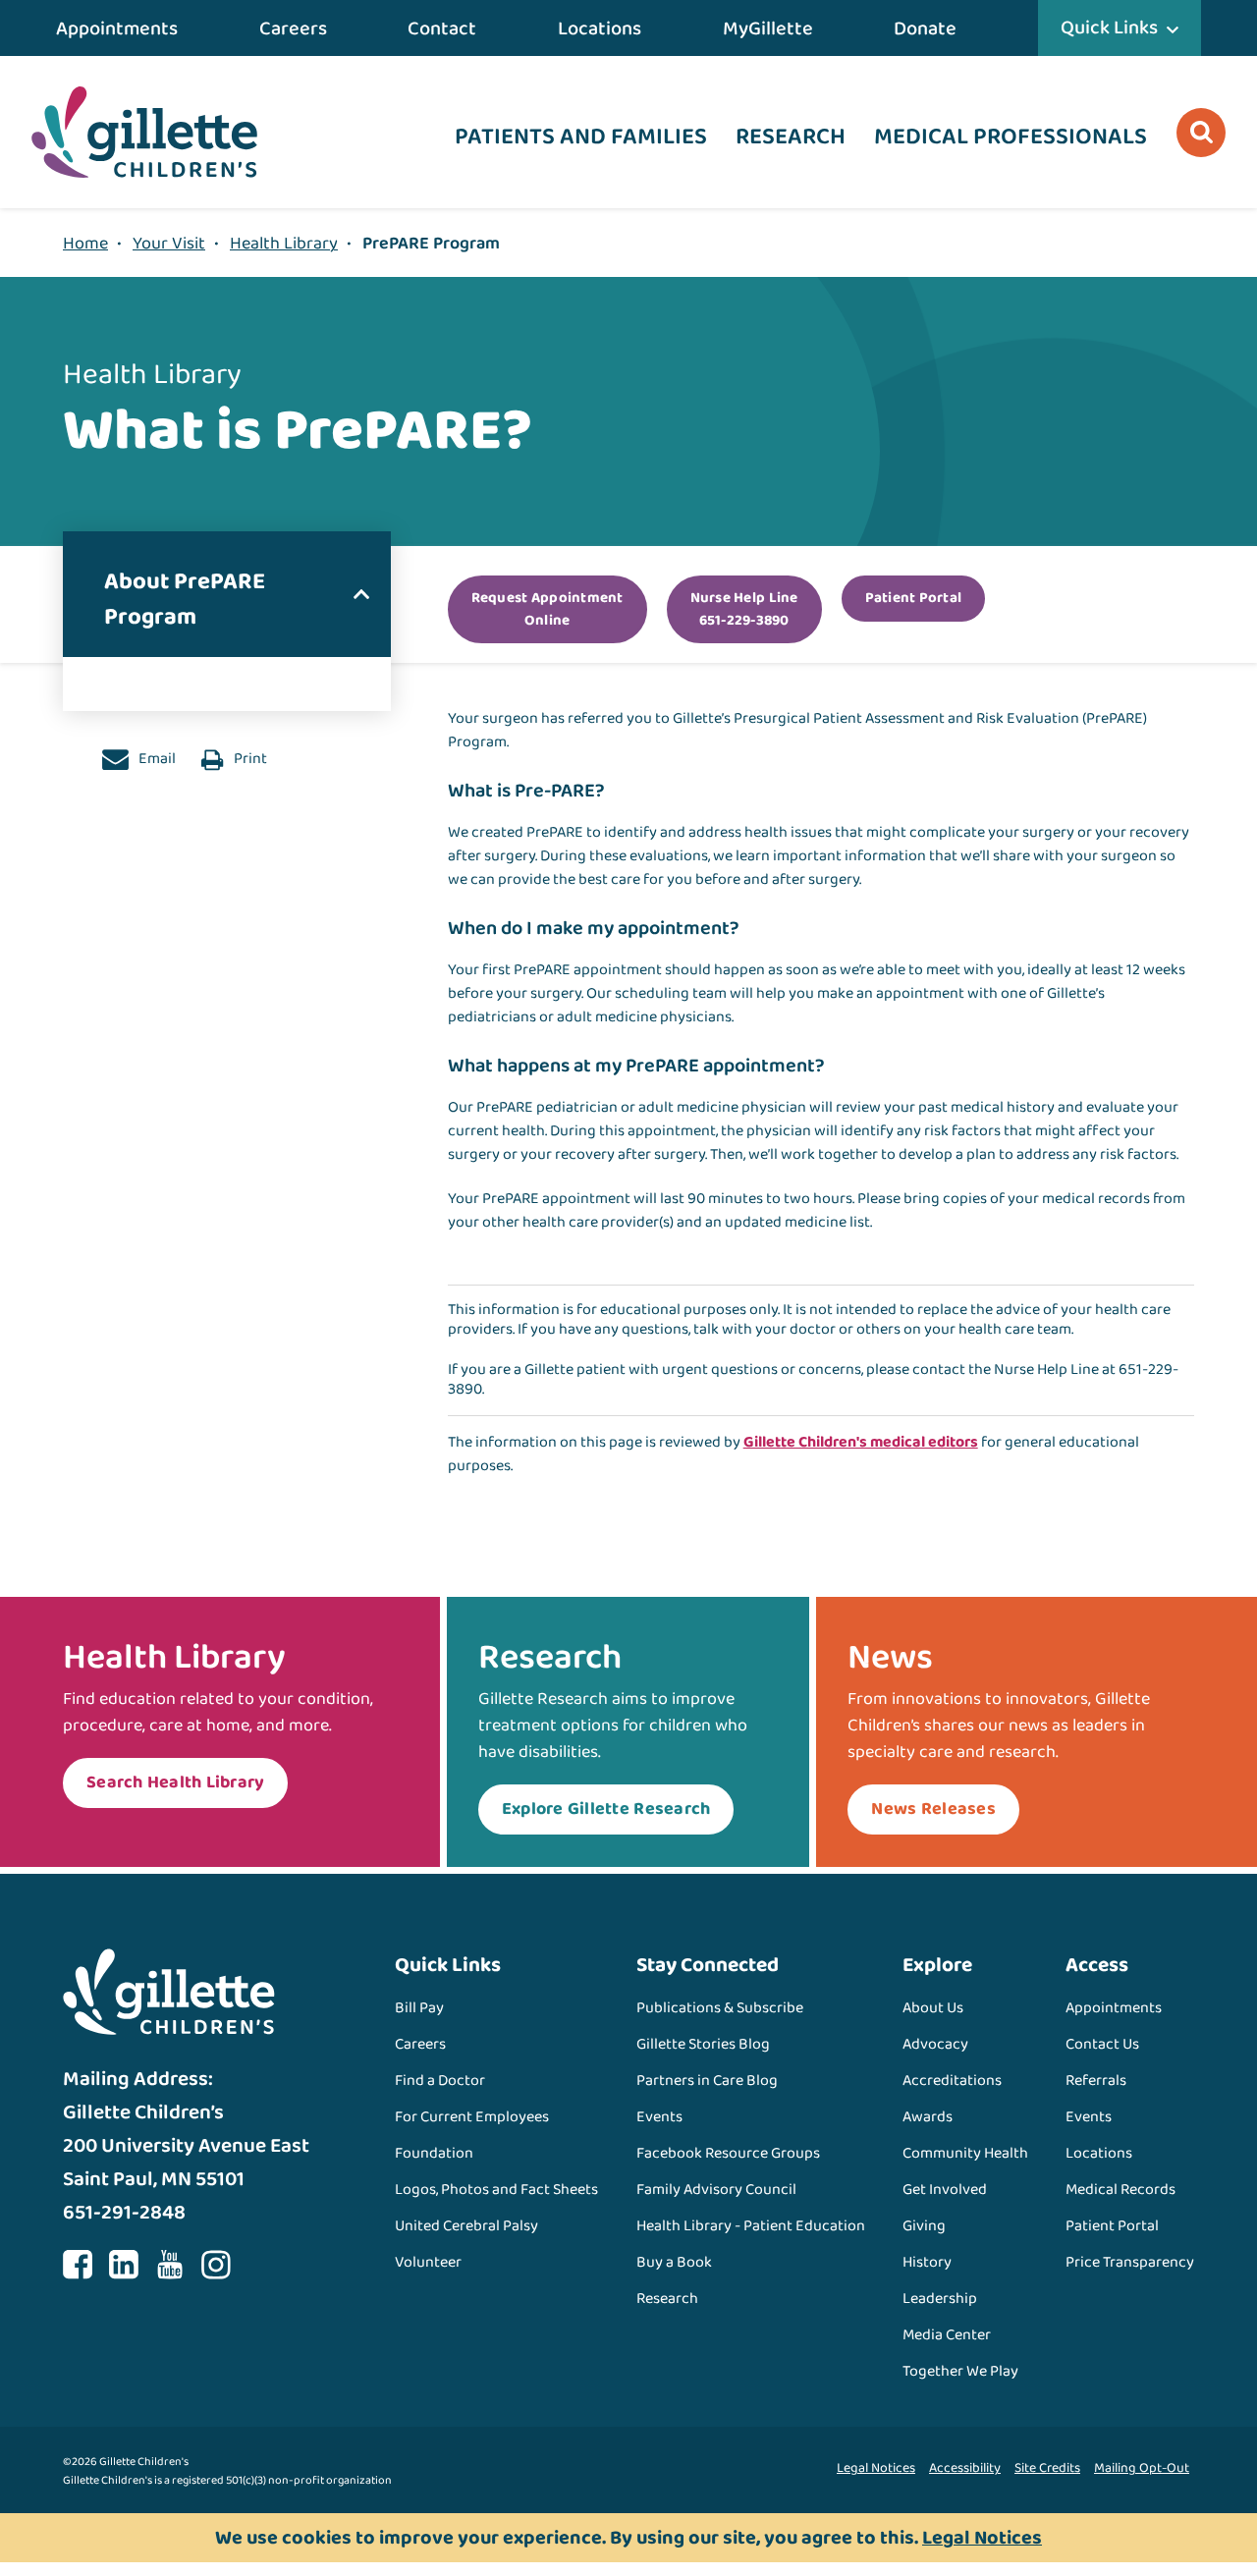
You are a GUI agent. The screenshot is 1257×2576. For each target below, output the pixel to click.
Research (791, 137)
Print (249, 759)
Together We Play (960, 2371)
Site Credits (1047, 2468)
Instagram (216, 2265)
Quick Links (1109, 27)
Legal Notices (876, 2468)
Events (659, 2117)
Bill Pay (419, 2008)
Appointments (117, 28)
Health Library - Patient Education (751, 2226)
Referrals (1096, 2081)
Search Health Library (175, 1782)
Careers (293, 28)
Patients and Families (581, 137)
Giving (924, 2226)
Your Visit (169, 244)
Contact (442, 28)
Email (156, 759)
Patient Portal (1112, 2226)
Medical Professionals (1011, 137)
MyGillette (768, 28)
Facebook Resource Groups (728, 2153)
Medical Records (1120, 2190)
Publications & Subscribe (720, 2008)
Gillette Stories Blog (703, 2044)
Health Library (284, 244)
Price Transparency (1130, 2262)
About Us (933, 2008)
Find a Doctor (440, 2081)
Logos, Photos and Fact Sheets (496, 2190)
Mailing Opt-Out (1142, 2468)
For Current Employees (472, 2117)
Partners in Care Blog (707, 2081)
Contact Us (1102, 2044)
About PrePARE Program (185, 600)
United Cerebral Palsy (466, 2226)
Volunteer (428, 2262)
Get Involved (945, 2190)
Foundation (434, 2153)
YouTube (170, 2265)
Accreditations (952, 2081)
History (927, 2262)
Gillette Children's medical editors (861, 1442)
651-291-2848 (124, 2213)
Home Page (144, 132)
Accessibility (965, 2468)
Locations (600, 28)
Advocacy (935, 2044)
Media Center (947, 2335)
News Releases (933, 1809)
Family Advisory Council (716, 2190)
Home (85, 244)
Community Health (965, 2153)
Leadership (940, 2299)
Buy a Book (674, 2262)
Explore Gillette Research (606, 1809)
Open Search (1201, 133)
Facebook (78, 2265)
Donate (925, 28)
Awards (928, 2117)
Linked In (124, 2265)
